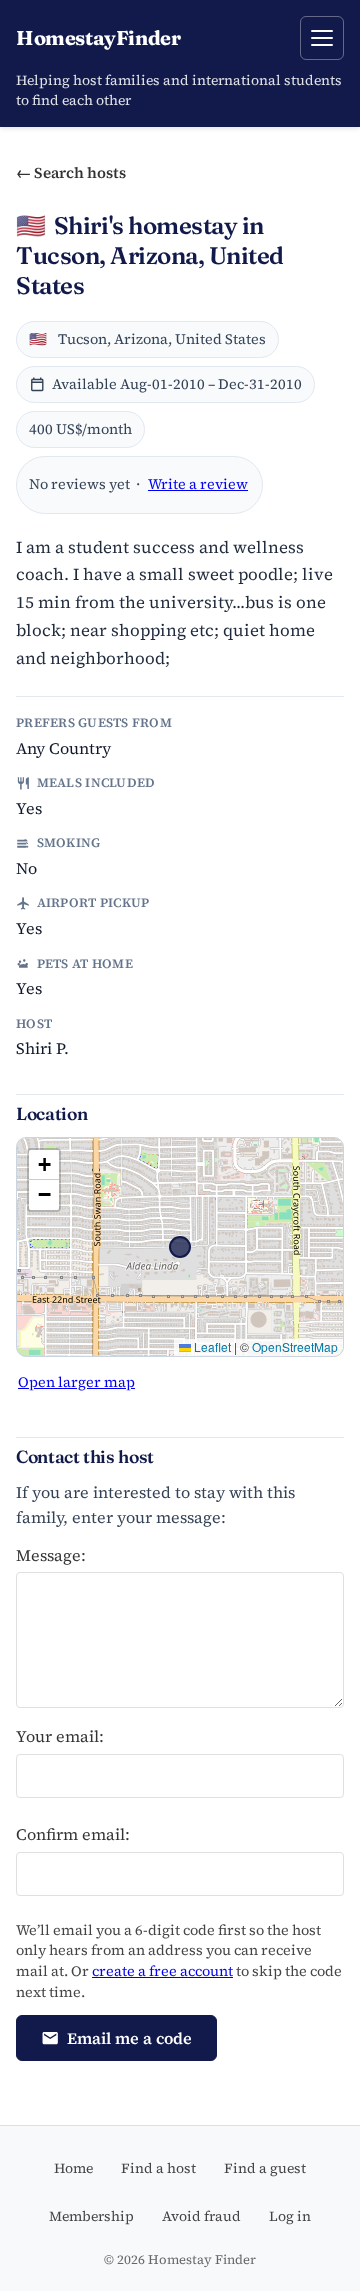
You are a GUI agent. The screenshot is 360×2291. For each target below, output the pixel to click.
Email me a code (129, 2038)
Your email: (60, 1736)
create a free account (162, 1971)
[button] (44, 1165)
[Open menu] (322, 38)
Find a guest (265, 2168)
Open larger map (76, 1382)
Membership (91, 2216)
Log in (290, 2216)
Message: (51, 1555)
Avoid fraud (201, 2216)
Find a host (158, 2168)
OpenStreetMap (295, 1346)
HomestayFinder (98, 37)
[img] (180, 1247)
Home (73, 2168)
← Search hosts (71, 172)
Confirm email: (73, 1834)
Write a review (198, 484)
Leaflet (211, 1346)
